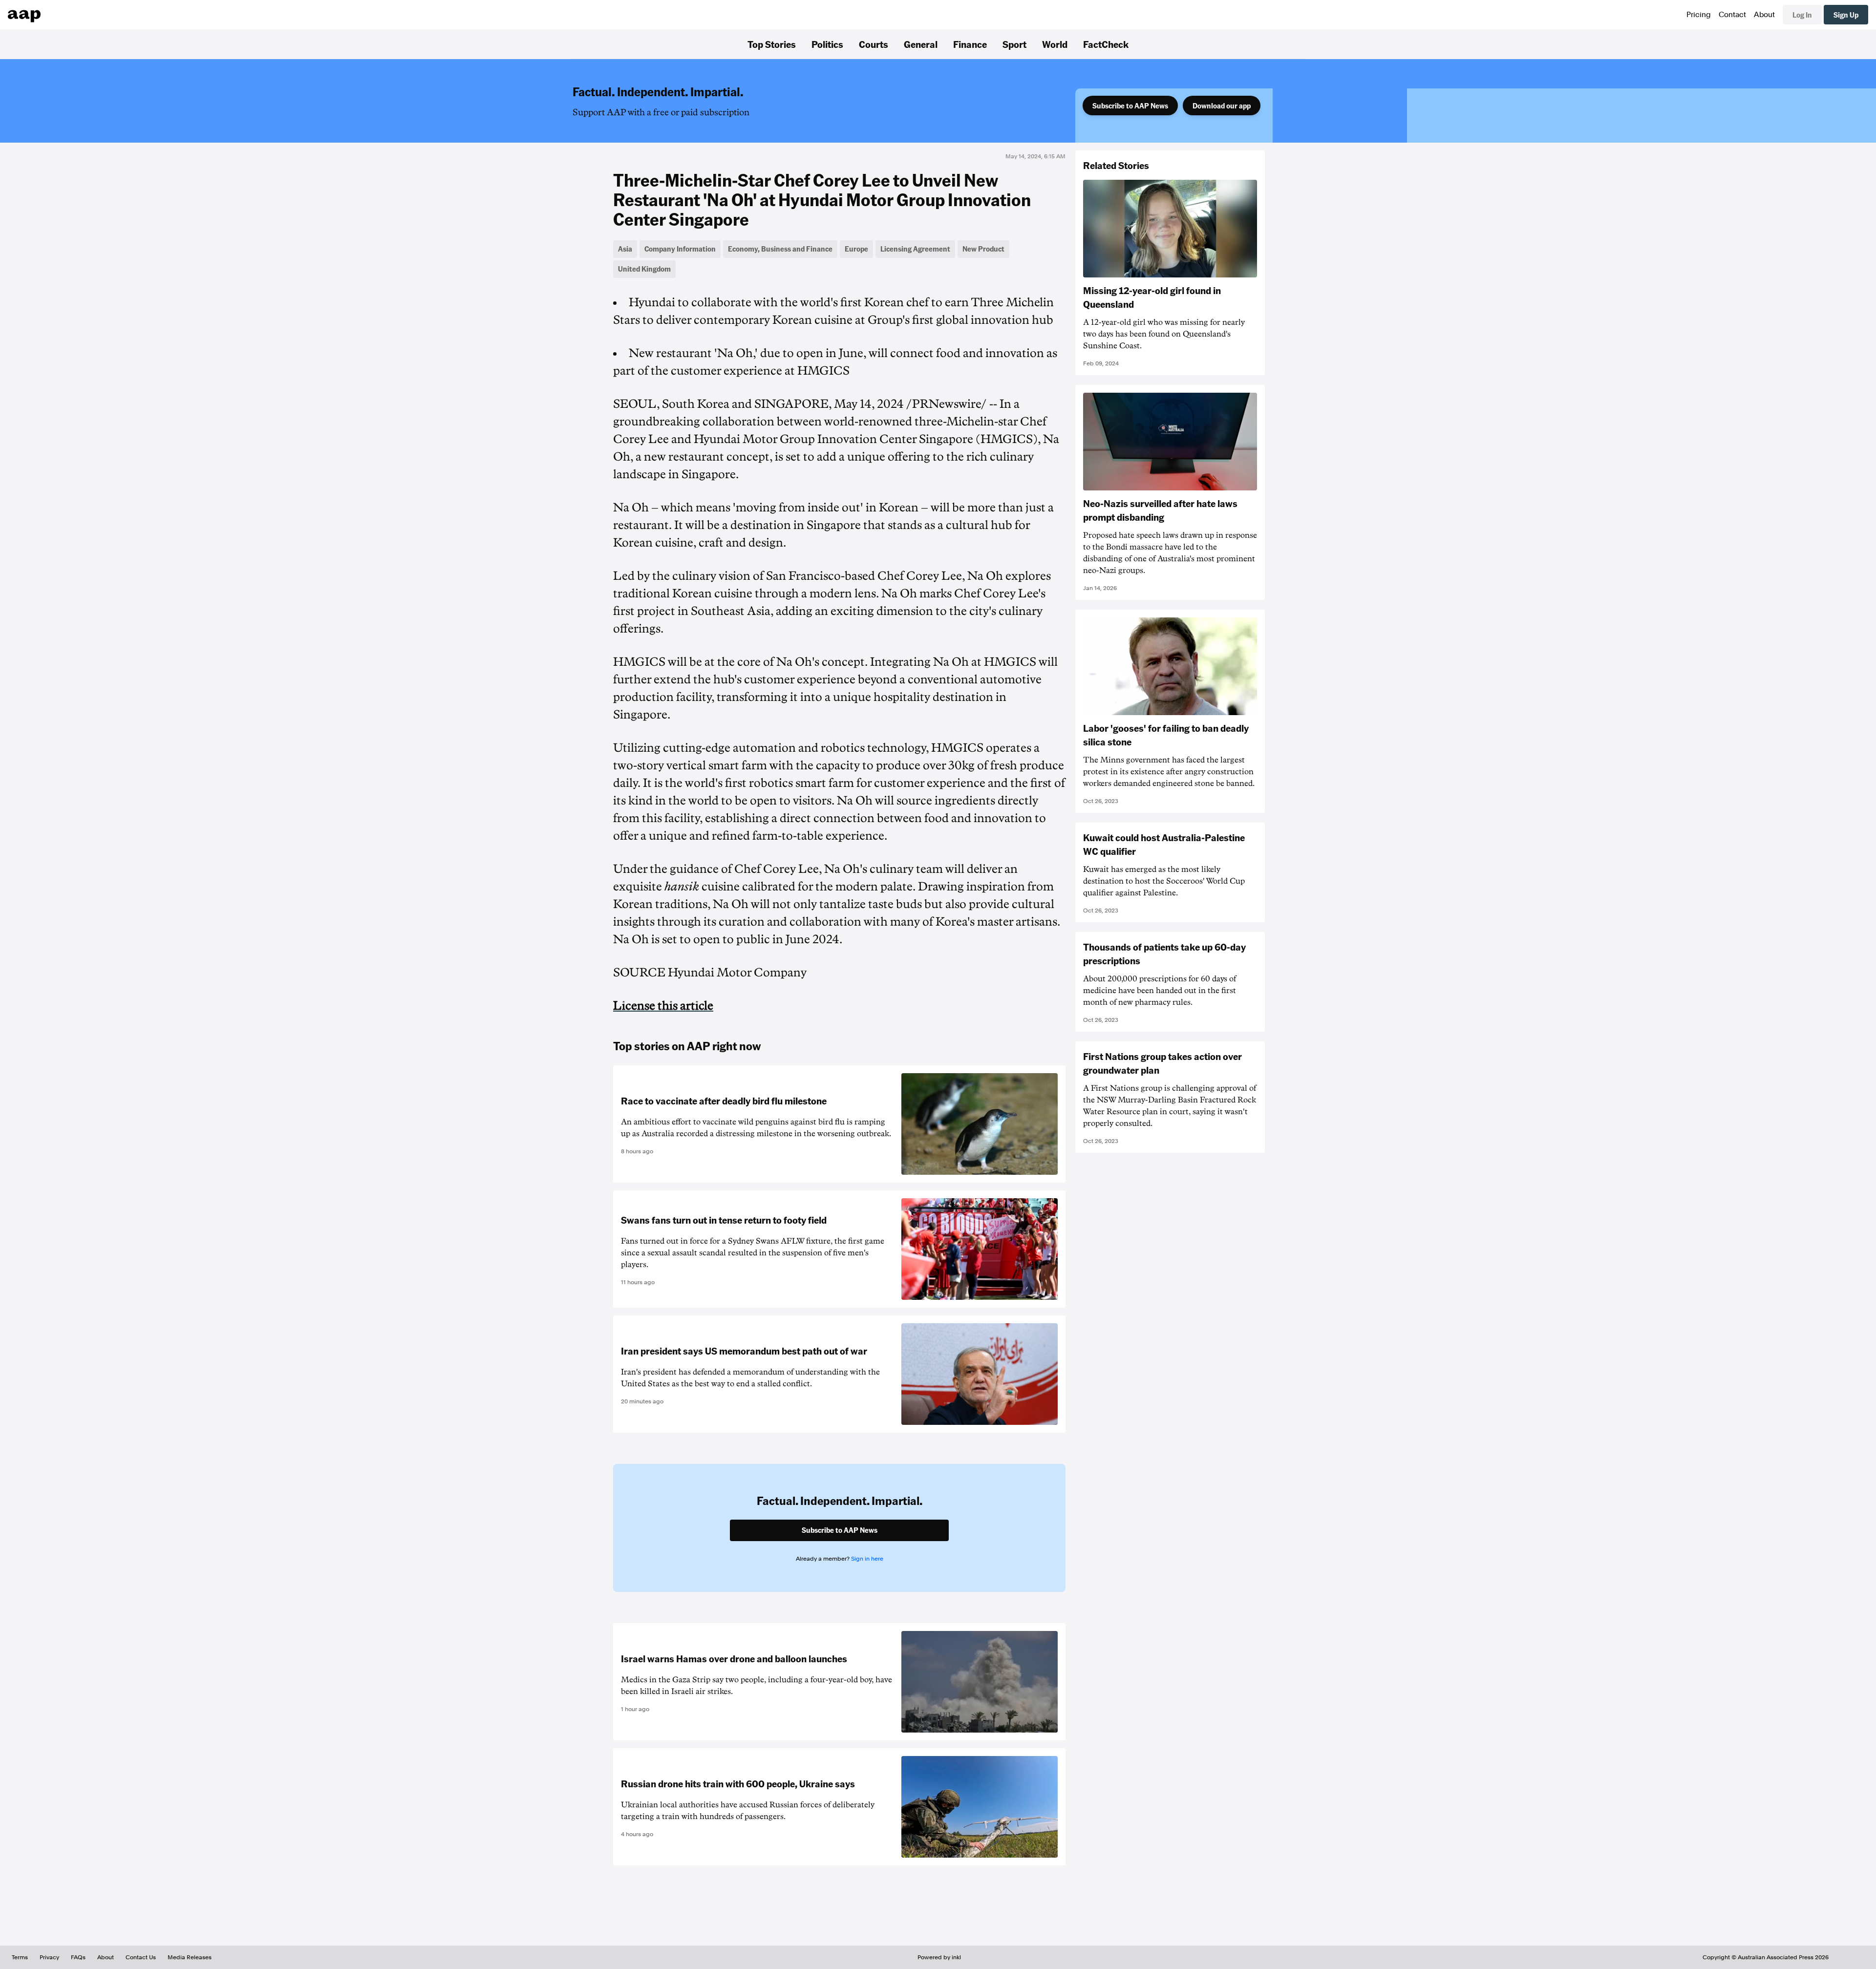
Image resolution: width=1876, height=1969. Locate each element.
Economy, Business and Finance (780, 249)
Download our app (1222, 106)
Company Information (680, 249)
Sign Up (1846, 15)
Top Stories (772, 44)
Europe (856, 249)
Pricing (1699, 15)
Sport (1014, 44)
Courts (874, 44)
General (921, 44)
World (1055, 44)
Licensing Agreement (915, 249)
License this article (663, 1006)
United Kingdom (644, 269)
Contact (1732, 15)
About (1764, 15)
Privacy (49, 1957)
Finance (970, 44)
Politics (827, 44)
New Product (983, 249)
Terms (20, 1957)
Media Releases (190, 1957)
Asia (625, 249)
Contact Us (141, 1957)
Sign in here (867, 1559)
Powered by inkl (939, 1957)
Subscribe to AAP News (1130, 106)
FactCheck (1106, 44)
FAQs (78, 1957)
